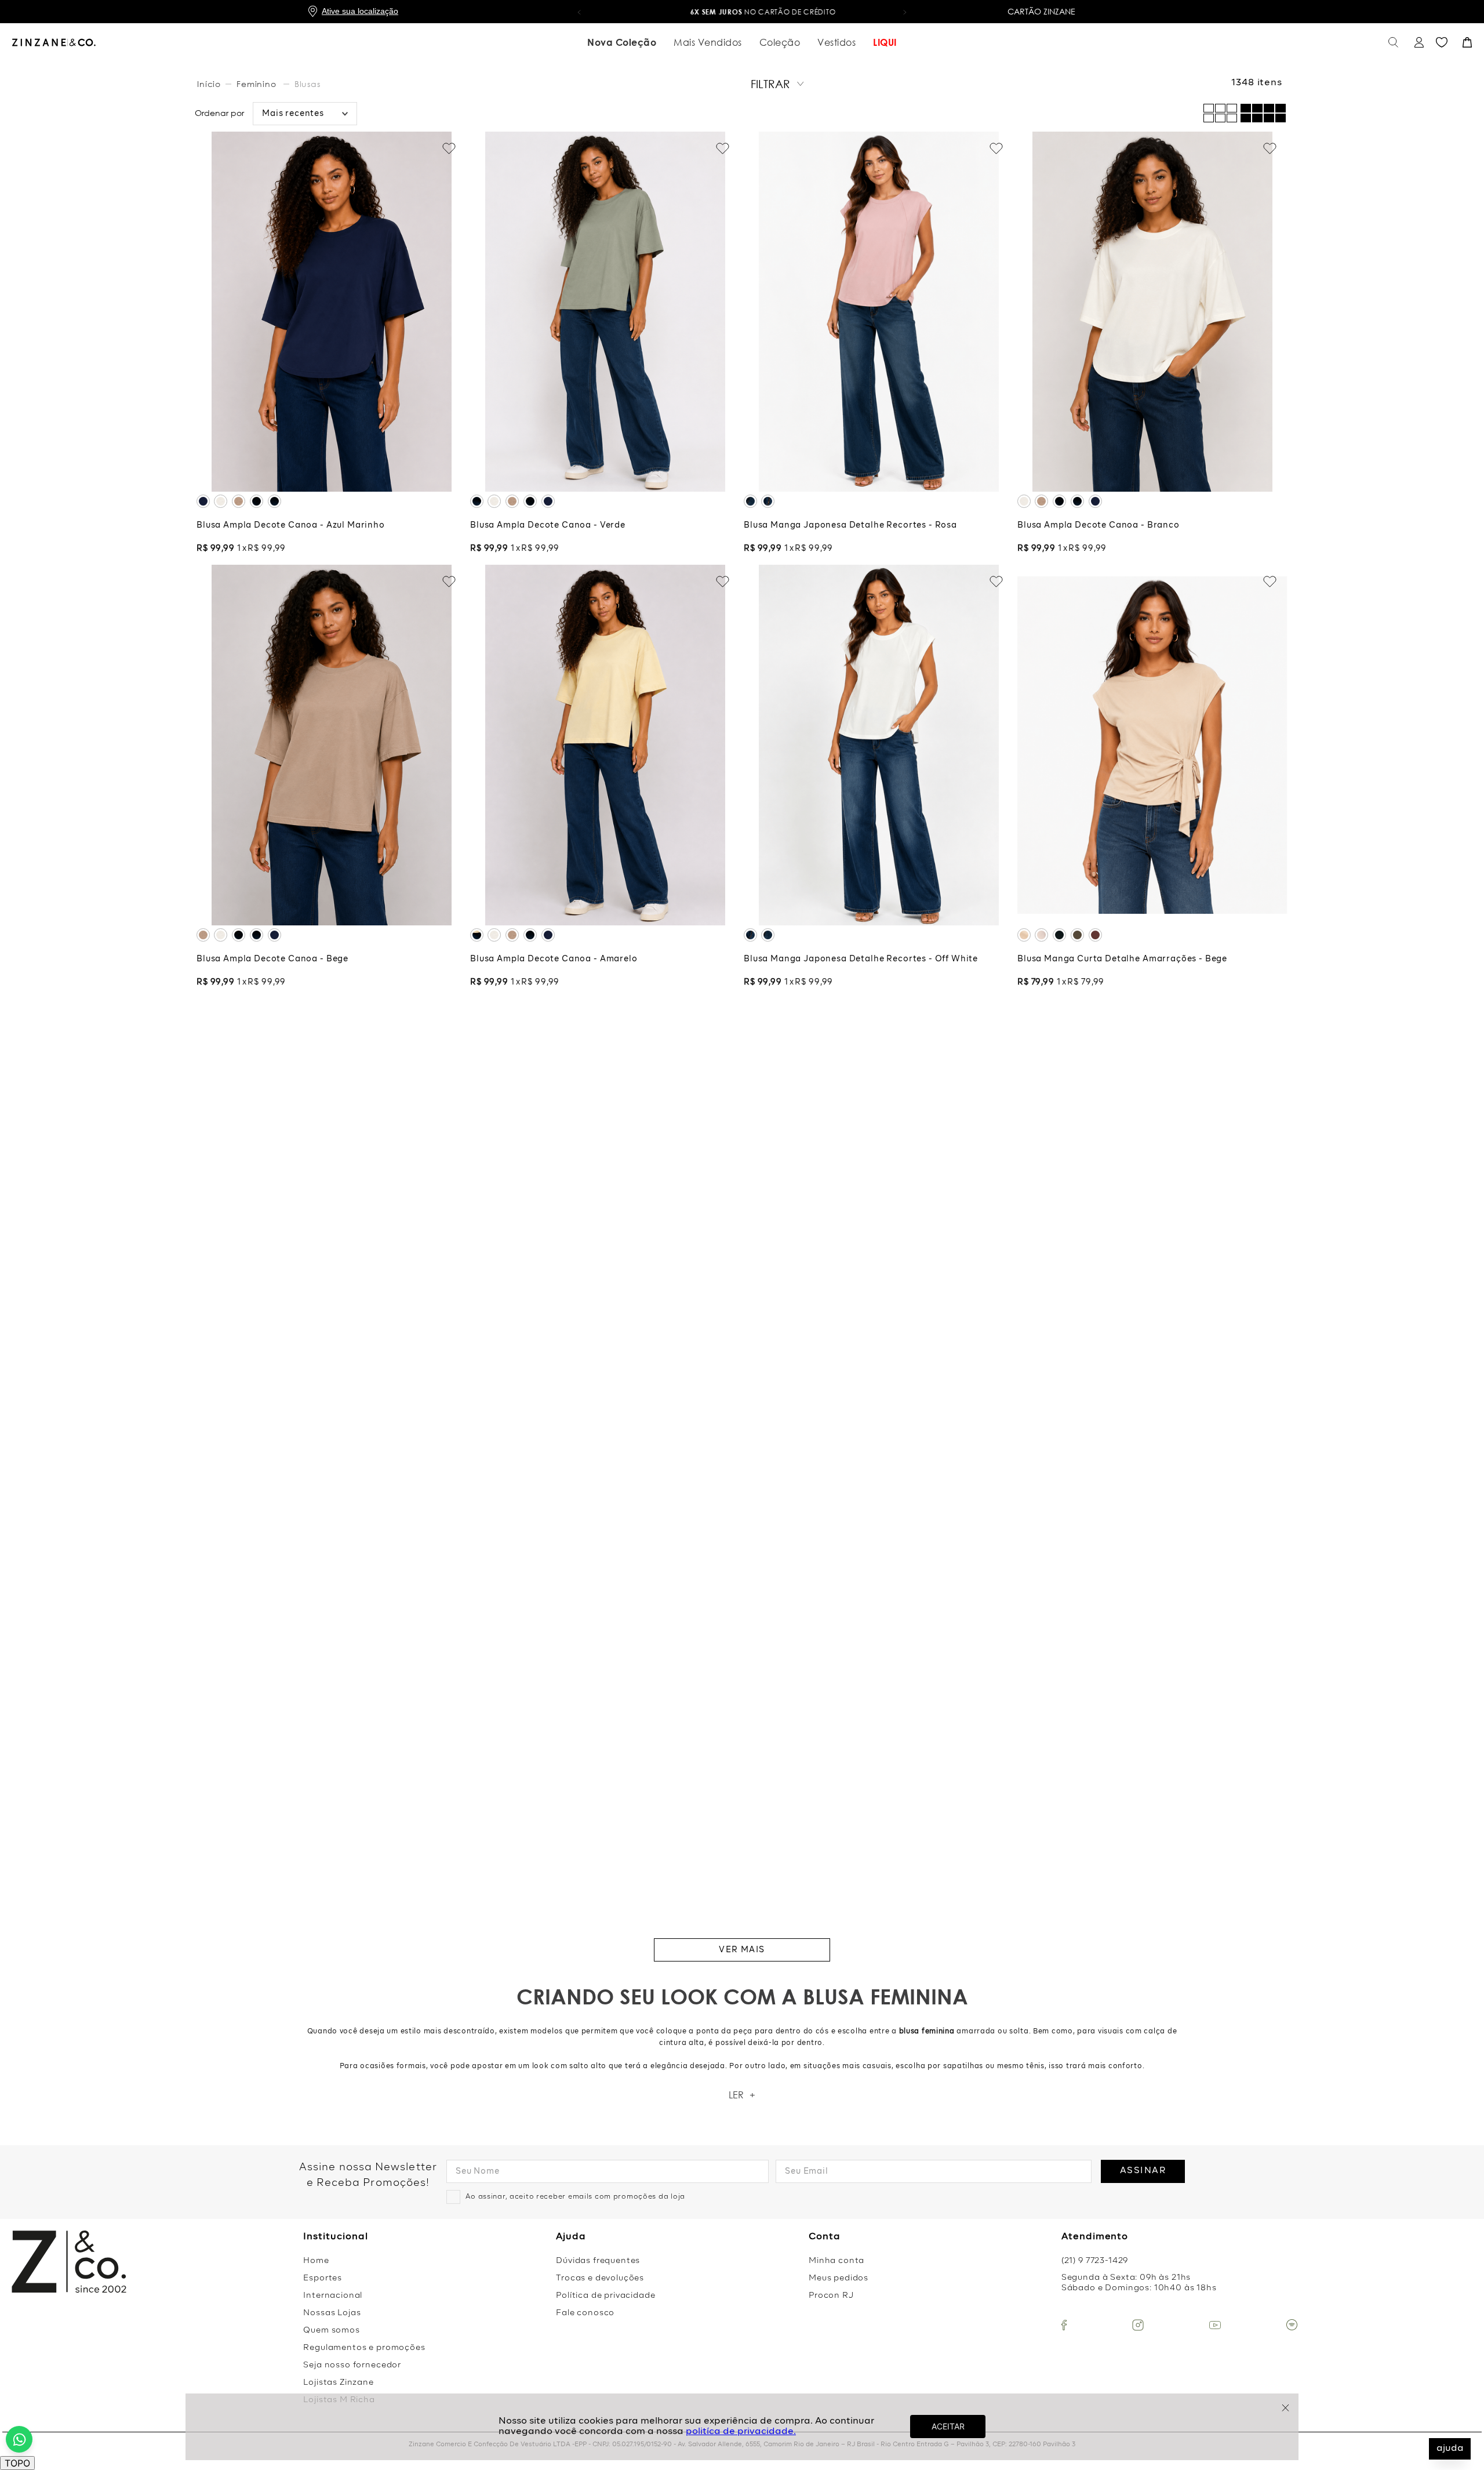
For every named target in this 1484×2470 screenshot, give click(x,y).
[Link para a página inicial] (210, 84)
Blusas (308, 84)
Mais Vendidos (708, 42)
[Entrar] (1418, 43)
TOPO (17, 2463)
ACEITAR (948, 2426)
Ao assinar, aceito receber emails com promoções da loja (575, 2197)
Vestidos (836, 42)
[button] (579, 12)
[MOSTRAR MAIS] (742, 1950)
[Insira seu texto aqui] (1064, 2325)
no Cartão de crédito (742, 12)
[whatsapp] (19, 2439)
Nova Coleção (622, 42)
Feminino (257, 84)
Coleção (780, 42)
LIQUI (885, 42)
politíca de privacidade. (741, 2432)
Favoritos (1442, 42)
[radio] (1263, 113)
